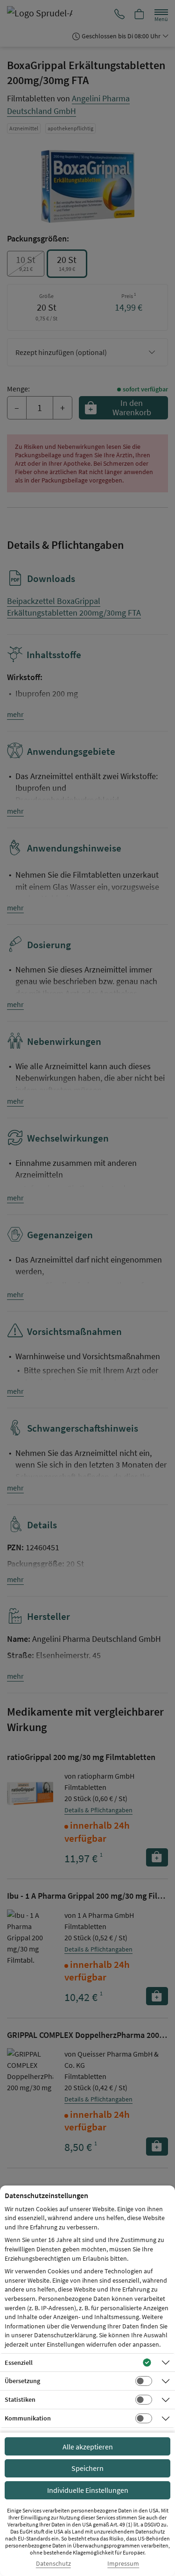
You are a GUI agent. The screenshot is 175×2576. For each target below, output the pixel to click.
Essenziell (19, 2363)
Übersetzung (22, 2381)
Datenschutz (53, 2564)
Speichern (87, 2468)
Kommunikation (28, 2418)
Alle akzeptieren (88, 2447)
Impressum (123, 2564)
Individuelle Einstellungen (88, 2490)
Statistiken (20, 2399)
